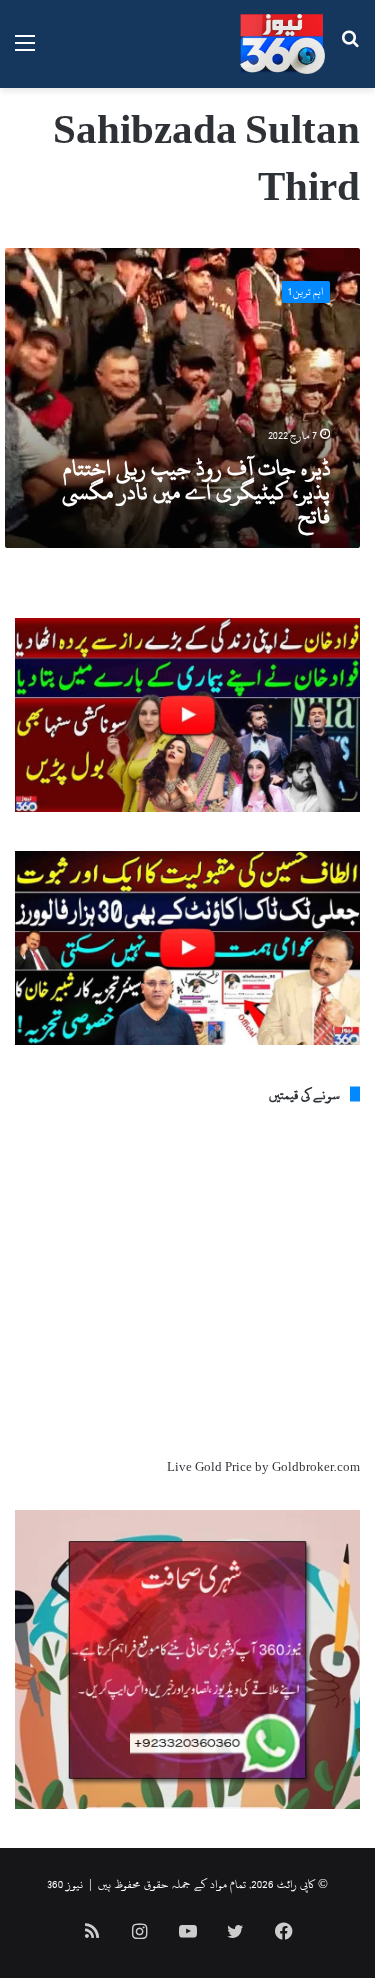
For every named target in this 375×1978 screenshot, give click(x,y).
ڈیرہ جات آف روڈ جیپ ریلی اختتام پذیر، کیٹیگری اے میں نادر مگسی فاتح (196, 492)
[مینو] (25, 51)
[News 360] (282, 44)
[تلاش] (350, 51)
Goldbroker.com (316, 1467)
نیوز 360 (65, 1884)
